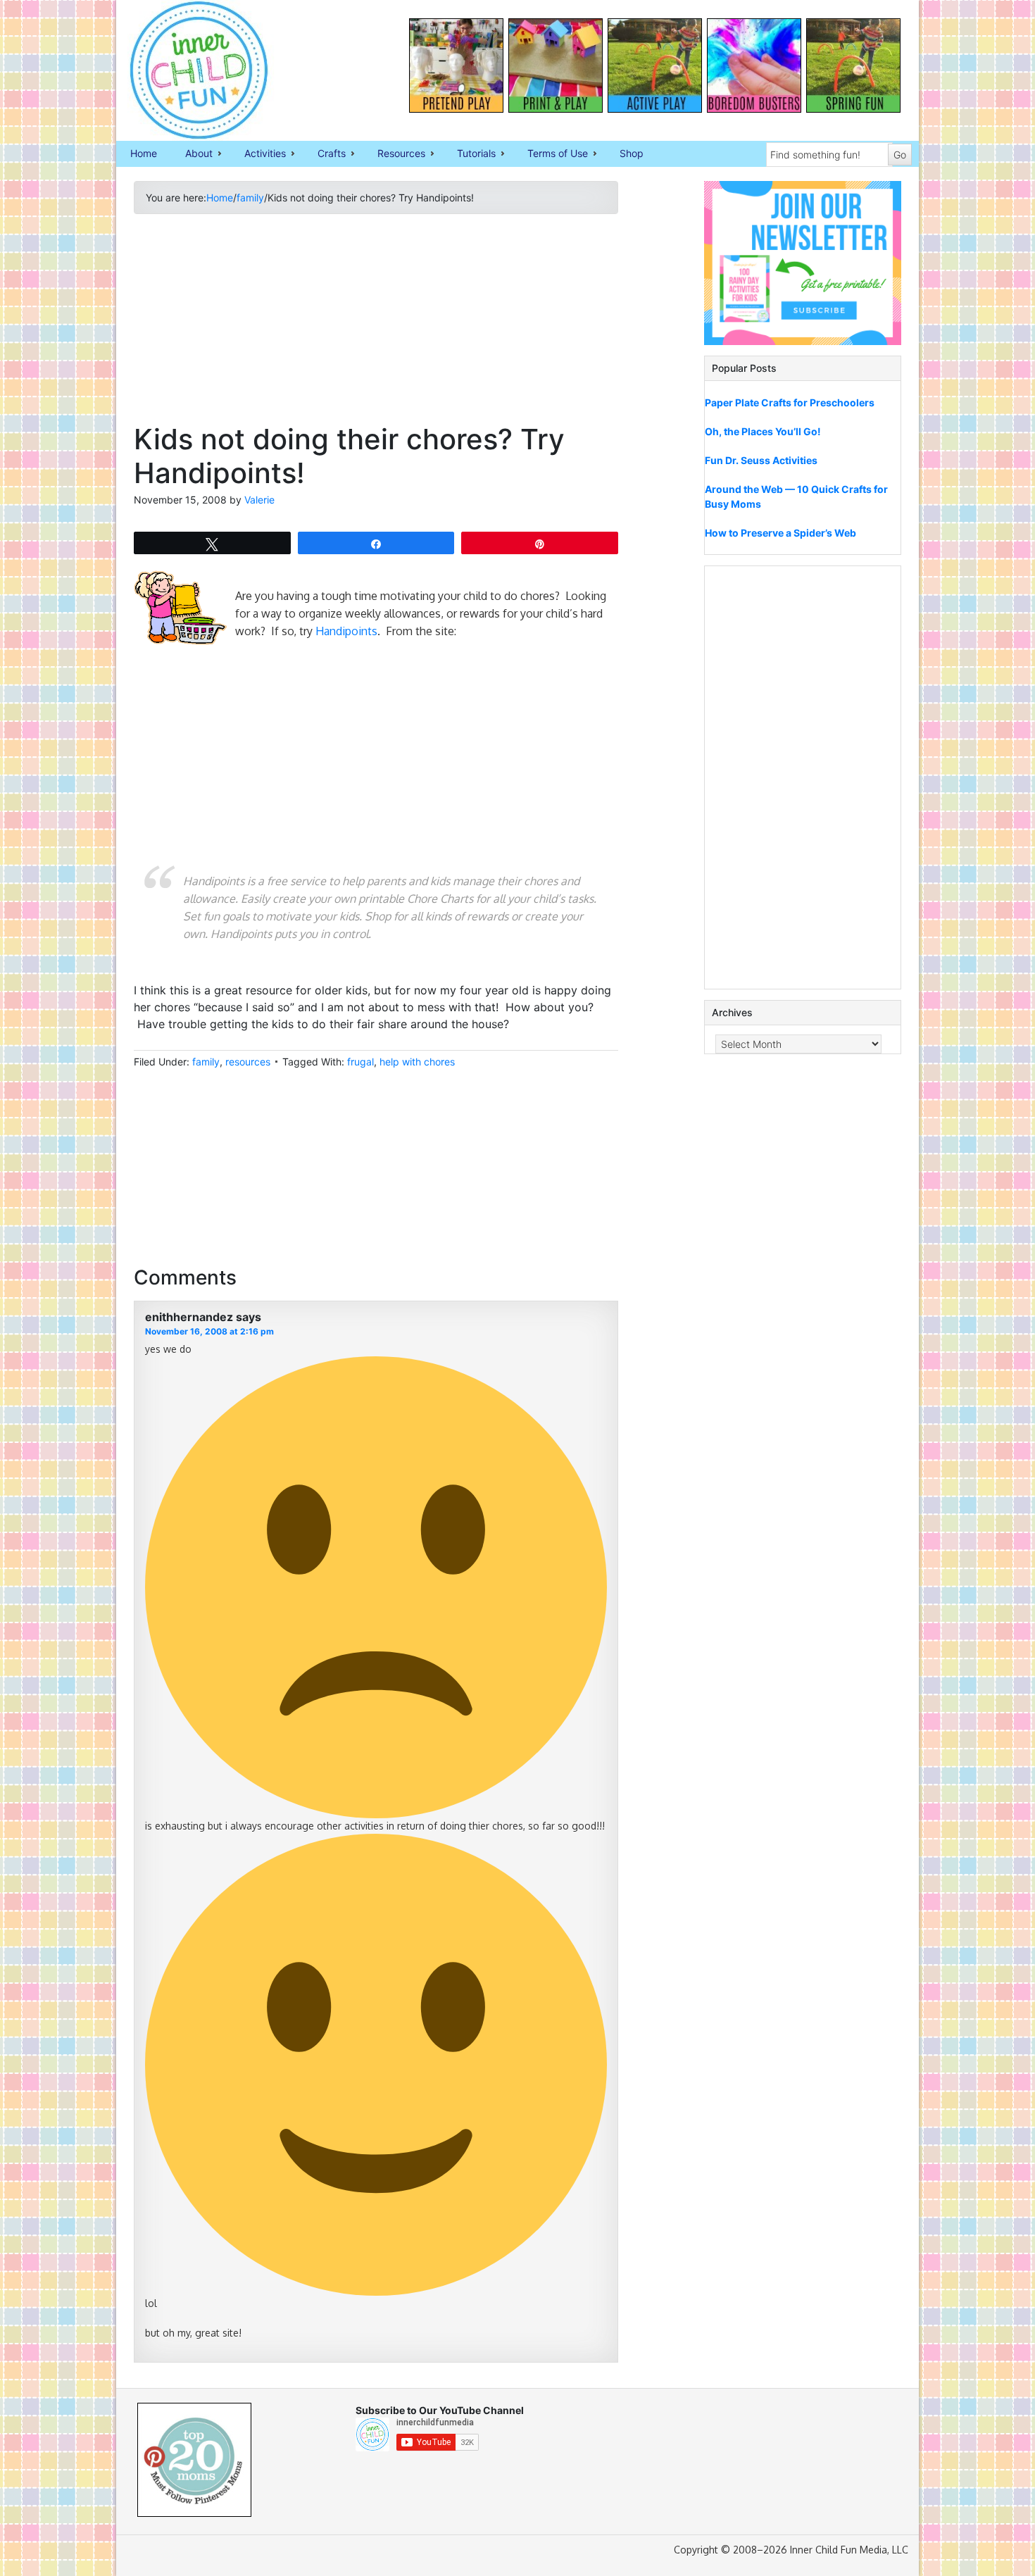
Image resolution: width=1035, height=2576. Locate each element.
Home (144, 153)
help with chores (417, 1062)
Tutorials (469, 154)
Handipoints (346, 631)
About (192, 154)
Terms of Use (551, 154)
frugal (360, 1062)
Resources (394, 154)
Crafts (325, 154)
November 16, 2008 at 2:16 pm (209, 1331)
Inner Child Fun (187, 70)
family (206, 1062)
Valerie (259, 500)
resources (248, 1062)
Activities (258, 154)
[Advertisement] (376, 324)
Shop (632, 153)
